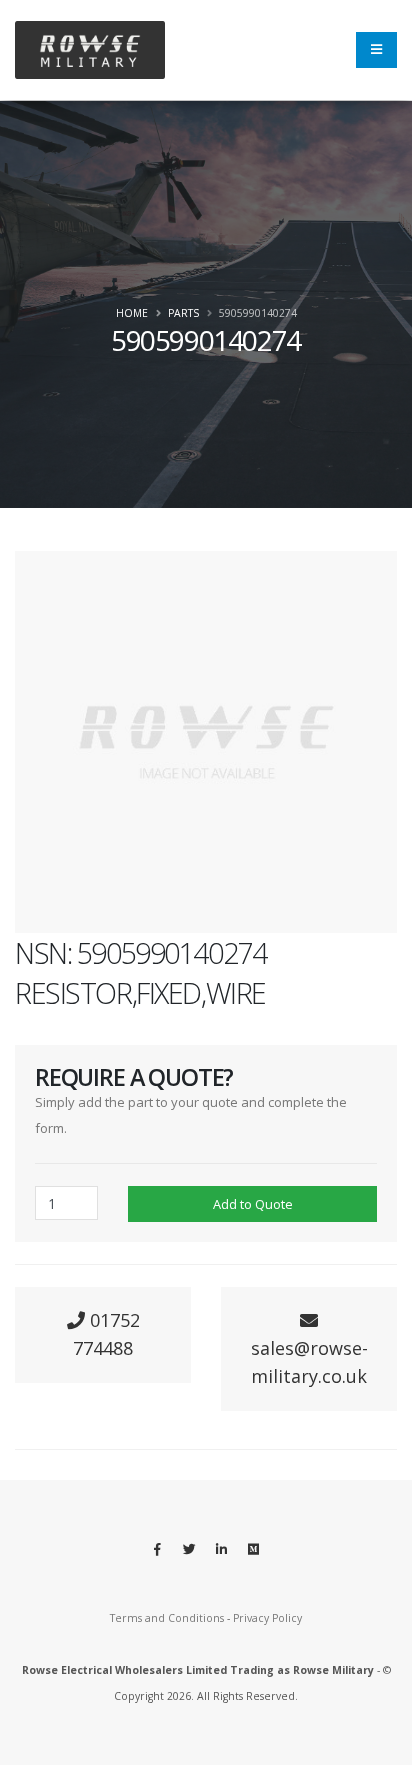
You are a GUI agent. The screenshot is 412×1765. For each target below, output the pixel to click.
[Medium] (254, 1549)
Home (132, 313)
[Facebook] (158, 1549)
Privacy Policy (267, 1618)
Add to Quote (253, 1204)
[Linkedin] (222, 1549)
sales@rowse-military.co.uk (309, 1362)
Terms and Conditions (167, 1618)
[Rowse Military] (90, 50)
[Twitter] (190, 1549)
